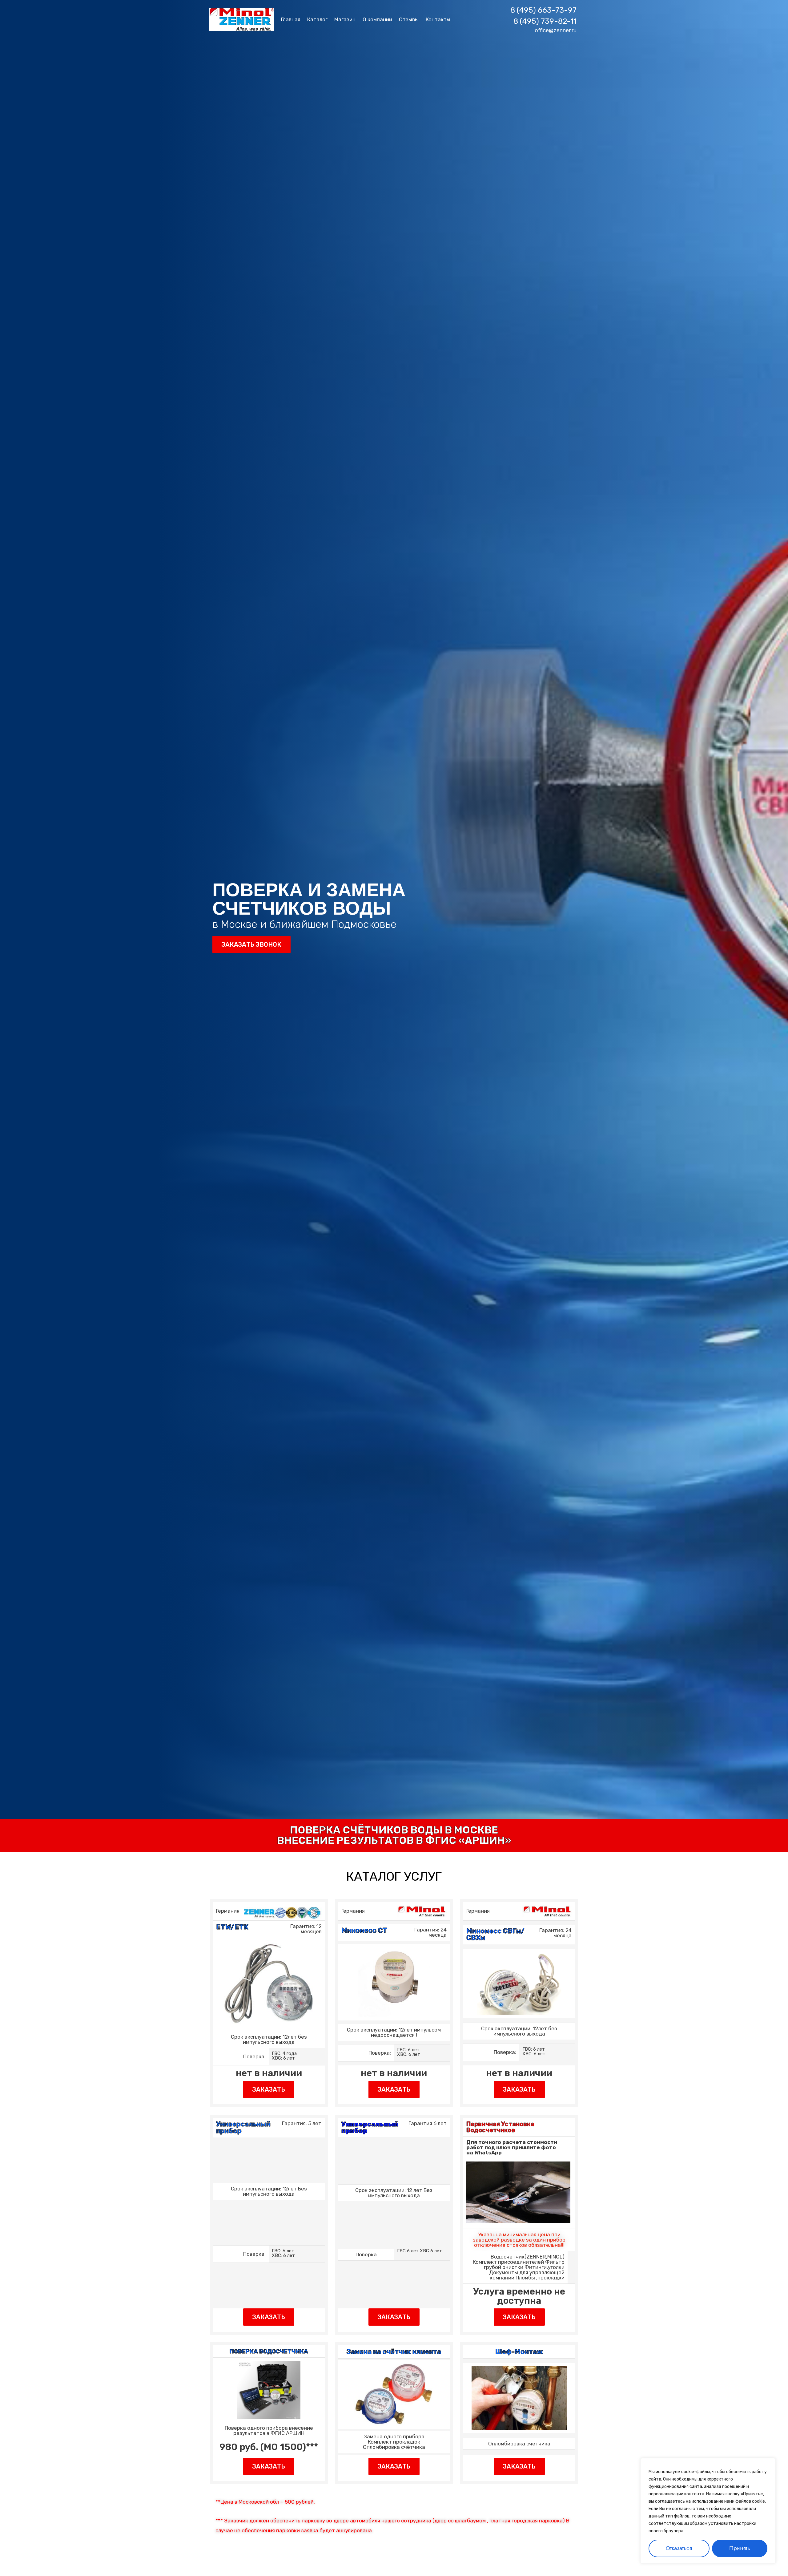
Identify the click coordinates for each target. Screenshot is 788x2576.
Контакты (438, 19)
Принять (740, 2548)
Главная (291, 19)
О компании (377, 19)
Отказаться (679, 2548)
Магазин (345, 19)
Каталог (317, 19)
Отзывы (409, 19)
